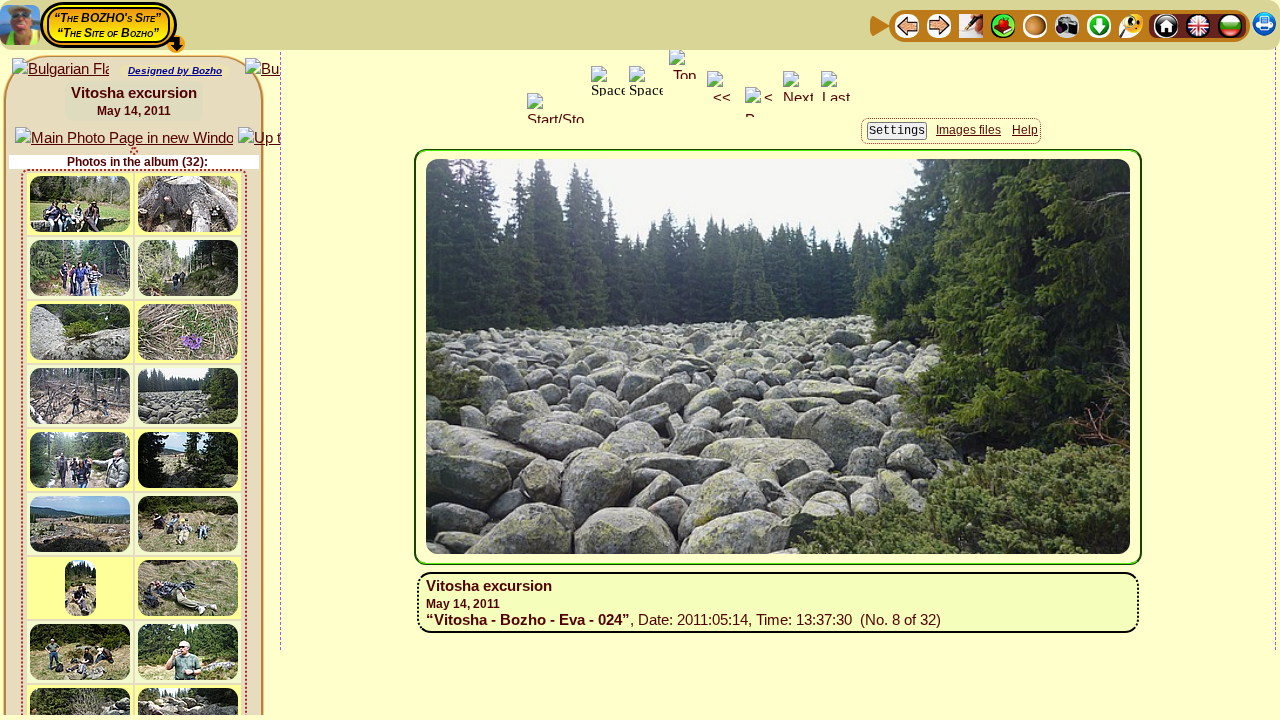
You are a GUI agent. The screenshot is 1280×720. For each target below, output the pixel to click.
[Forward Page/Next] (939, 24)
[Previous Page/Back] (907, 24)
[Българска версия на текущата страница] (60, 69)
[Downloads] (1099, 24)
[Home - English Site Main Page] (1198, 24)
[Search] (1131, 24)
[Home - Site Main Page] (1166, 24)
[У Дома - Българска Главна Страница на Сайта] (1230, 24)
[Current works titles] (1035, 24)
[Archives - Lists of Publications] (971, 24)
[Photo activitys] (1067, 24)
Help (1025, 130)
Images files (968, 130)
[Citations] (1003, 24)
